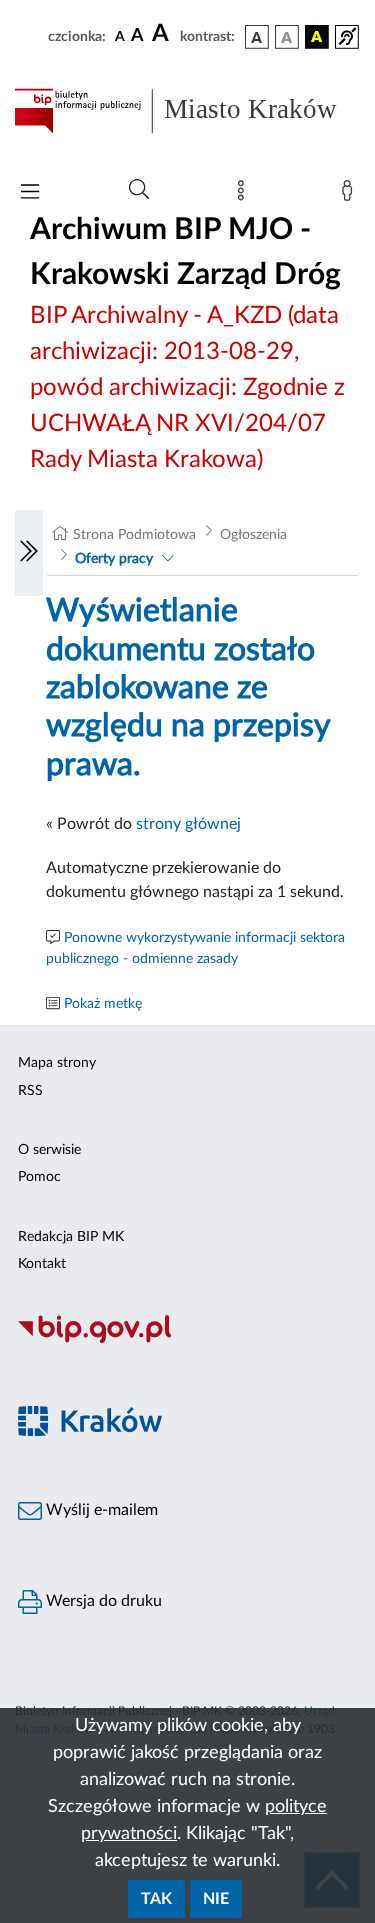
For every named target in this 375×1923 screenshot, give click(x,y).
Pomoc (39, 1177)
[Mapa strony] (245, 195)
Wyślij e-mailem (100, 1510)
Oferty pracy (114, 559)
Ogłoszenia (253, 535)
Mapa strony (57, 1063)
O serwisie (49, 1150)
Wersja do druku (102, 1601)
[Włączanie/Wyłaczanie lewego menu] (29, 553)
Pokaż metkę (103, 1004)
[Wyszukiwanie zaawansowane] (139, 190)
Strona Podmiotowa (134, 535)
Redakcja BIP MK (71, 1237)
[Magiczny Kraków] (187, 1432)
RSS (30, 1091)
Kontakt (42, 1264)
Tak (156, 1899)
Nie (216, 1899)
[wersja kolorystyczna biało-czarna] (287, 37)
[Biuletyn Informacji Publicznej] (187, 1340)
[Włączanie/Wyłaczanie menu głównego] (30, 193)
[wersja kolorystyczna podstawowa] (257, 37)
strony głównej (188, 824)
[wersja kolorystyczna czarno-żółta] (317, 37)
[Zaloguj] (351, 195)
